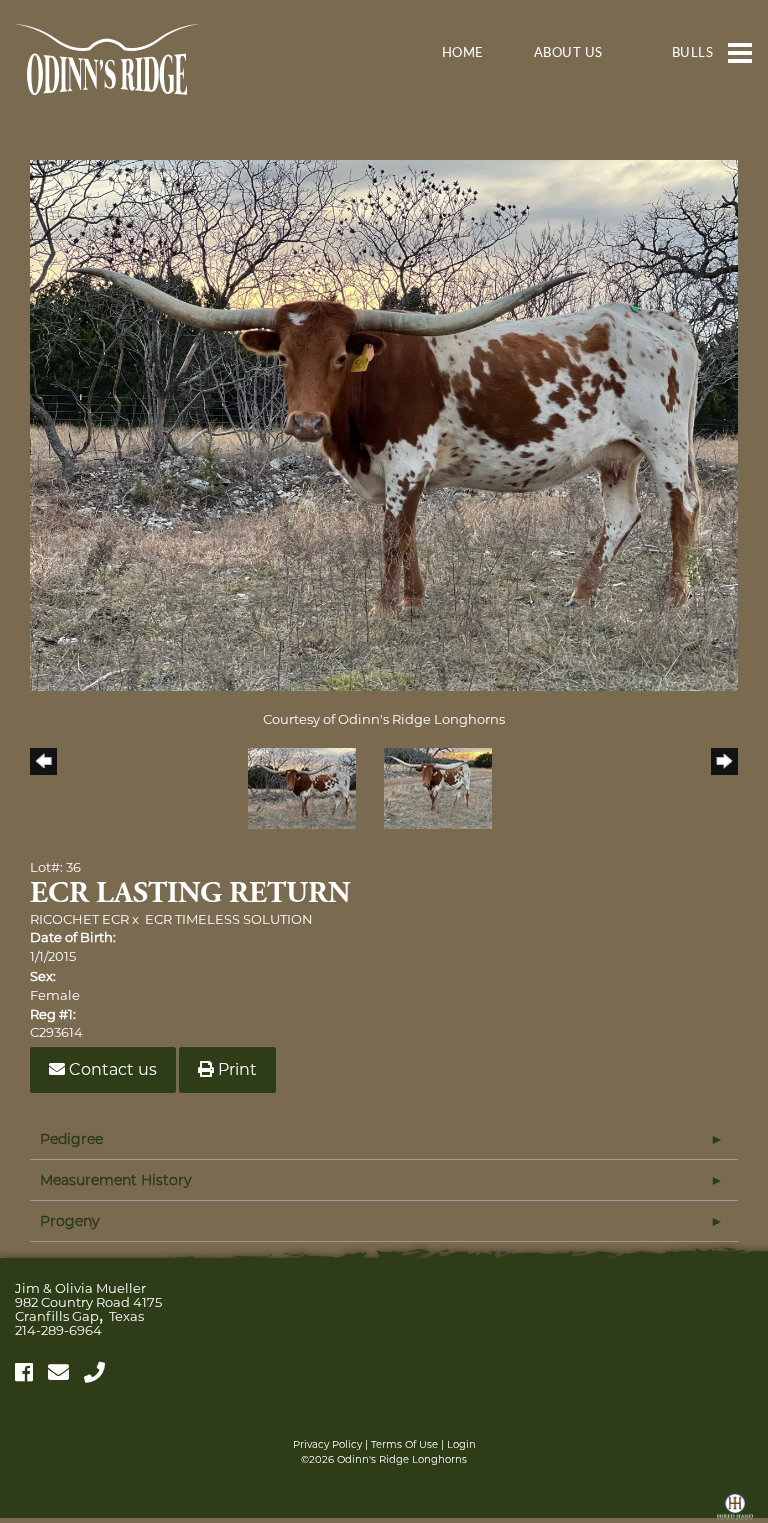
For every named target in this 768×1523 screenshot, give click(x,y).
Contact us (111, 1069)
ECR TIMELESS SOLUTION (229, 919)
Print (235, 1069)
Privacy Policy (327, 1444)
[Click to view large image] (384, 424)
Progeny (70, 1221)
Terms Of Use (404, 1444)
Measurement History (116, 1180)
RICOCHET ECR (79, 919)
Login (461, 1444)
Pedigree (71, 1139)
